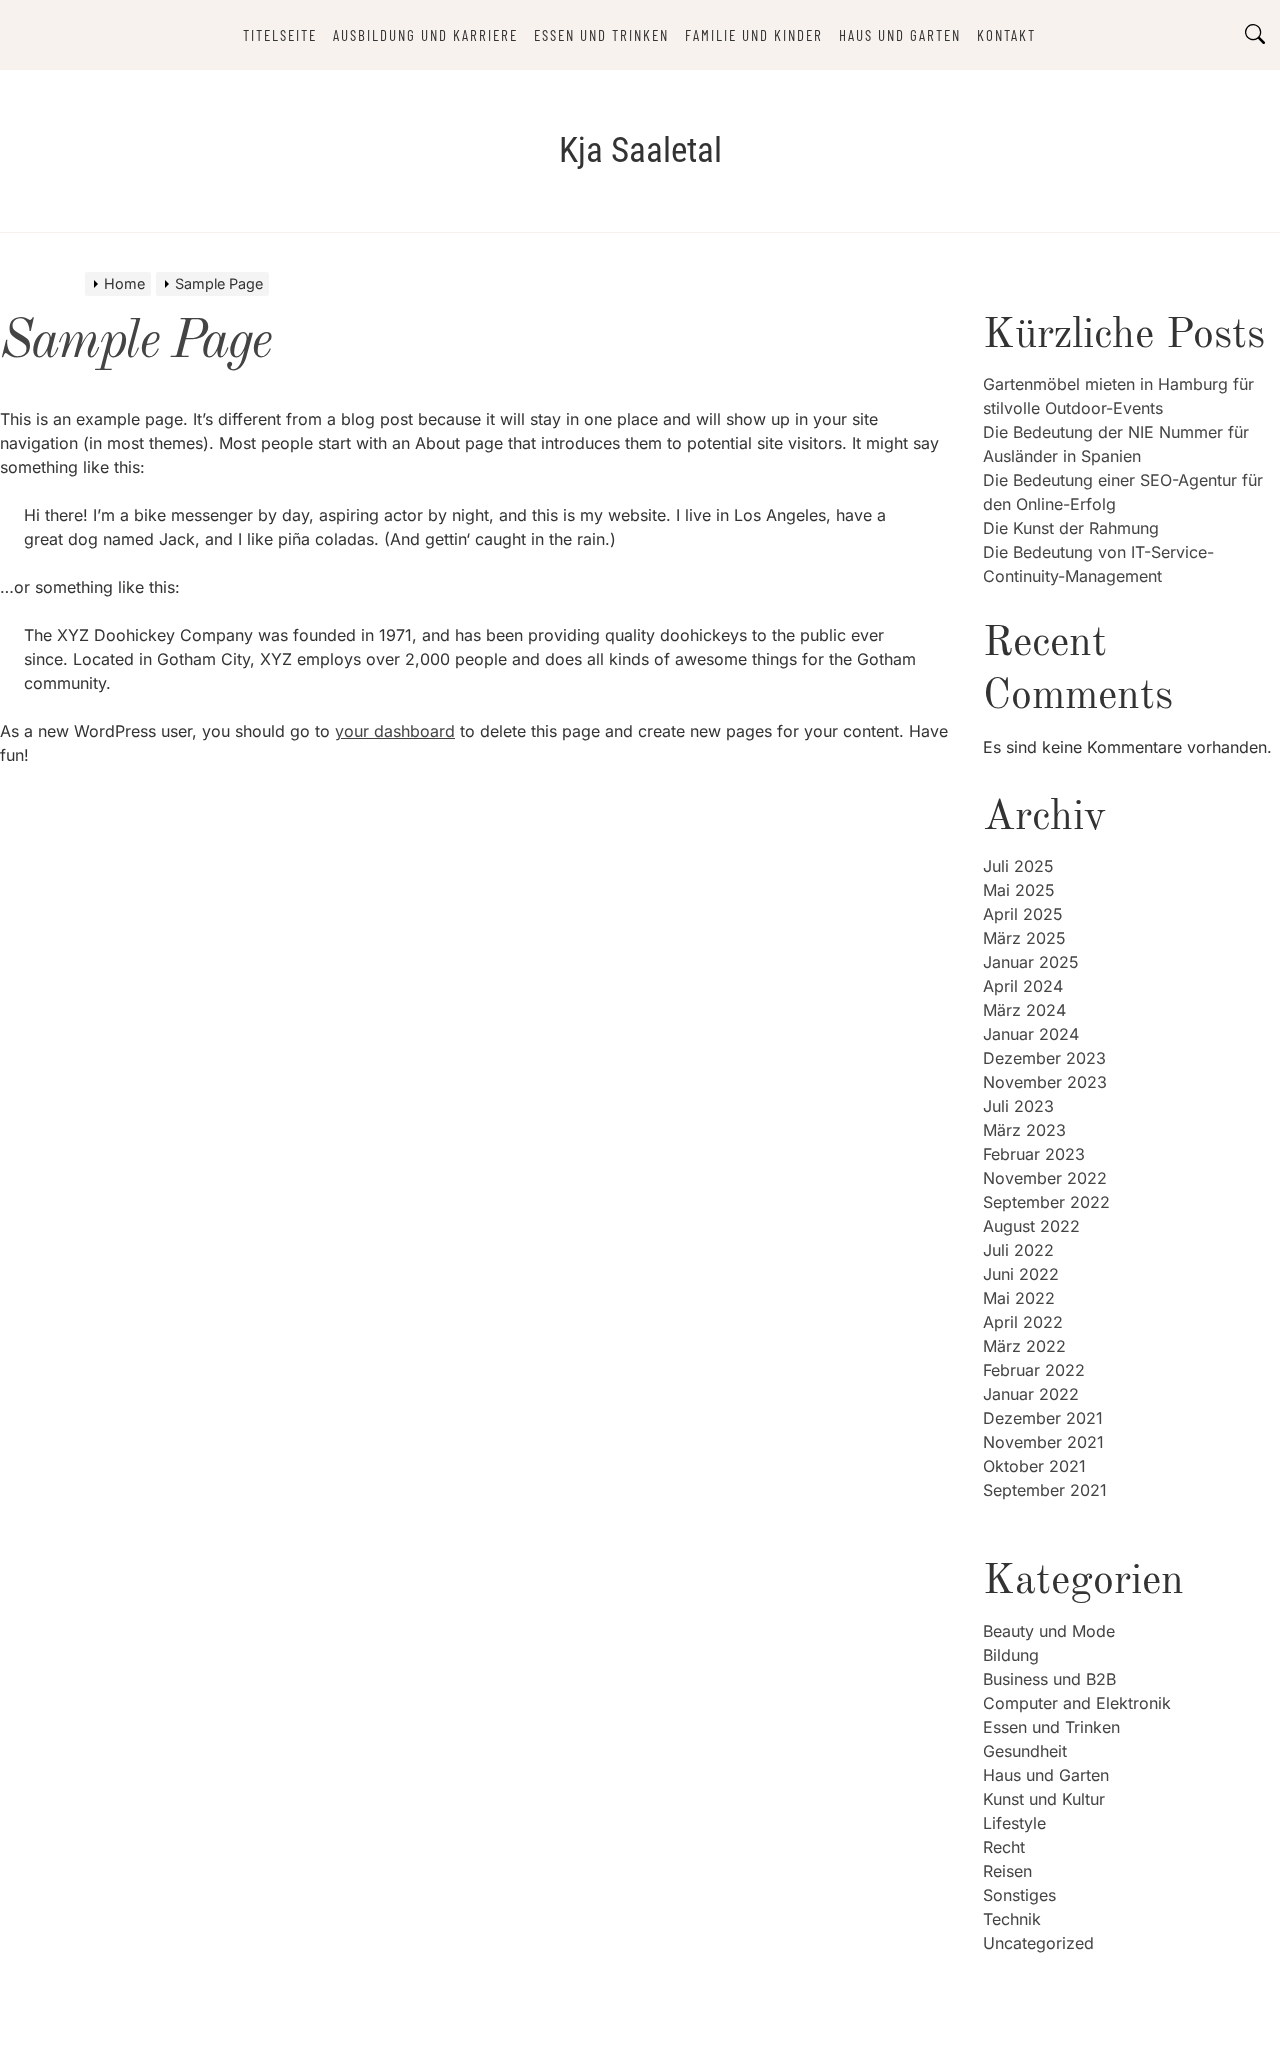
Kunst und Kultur (1044, 1799)
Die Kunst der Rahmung (1071, 528)
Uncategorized (1038, 1943)
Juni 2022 (1021, 1274)
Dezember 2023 (1044, 1058)
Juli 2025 (1018, 866)
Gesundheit (1025, 1751)
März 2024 (1024, 1010)
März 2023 (1024, 1130)
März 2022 (1024, 1346)
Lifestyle (1014, 1823)
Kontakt (1006, 35)
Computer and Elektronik (1077, 1703)
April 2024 (1023, 986)
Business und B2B (1049, 1679)
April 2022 (1023, 1322)
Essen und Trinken (601, 35)
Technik (1012, 1919)
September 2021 (1045, 1490)
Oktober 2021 (1034, 1466)
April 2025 (1023, 914)
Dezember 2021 (1043, 1418)
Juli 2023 (1018, 1106)
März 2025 (1024, 938)
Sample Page (135, 343)
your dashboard (395, 731)
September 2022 (1046, 1202)
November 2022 (1045, 1178)
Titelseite (280, 35)
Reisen (1007, 1871)
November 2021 (1043, 1442)
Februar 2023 (1034, 1154)
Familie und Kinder (754, 35)
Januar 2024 (1031, 1034)
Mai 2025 (1019, 890)
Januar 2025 (1031, 962)
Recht (1004, 1847)
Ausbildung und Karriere (425, 35)
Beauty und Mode (1049, 1631)
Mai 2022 (1019, 1298)
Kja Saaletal (640, 150)
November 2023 (1045, 1082)
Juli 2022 (1018, 1250)
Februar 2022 (1034, 1370)
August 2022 (1031, 1226)
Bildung (1011, 1655)
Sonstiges (1019, 1895)
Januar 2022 (1031, 1394)
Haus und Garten (900, 35)
